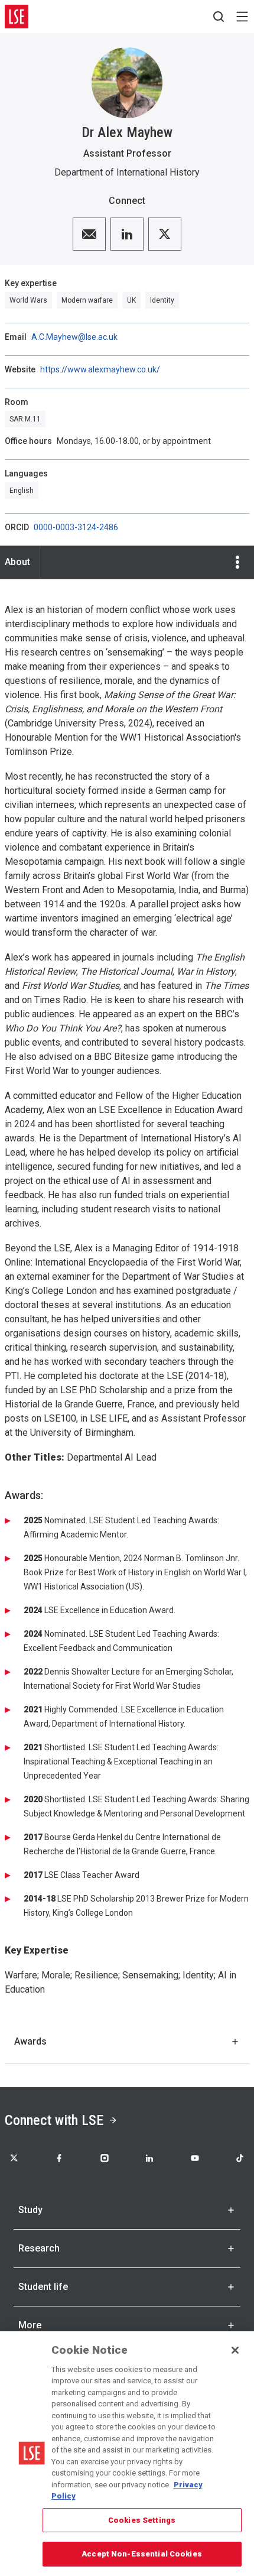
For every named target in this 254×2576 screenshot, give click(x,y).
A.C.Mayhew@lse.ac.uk (74, 337)
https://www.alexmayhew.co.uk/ (100, 369)
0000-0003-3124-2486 (76, 527)
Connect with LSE (54, 2120)
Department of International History (127, 172)
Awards (30, 2041)
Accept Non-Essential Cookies (142, 2554)
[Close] (235, 2350)
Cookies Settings (142, 2520)
